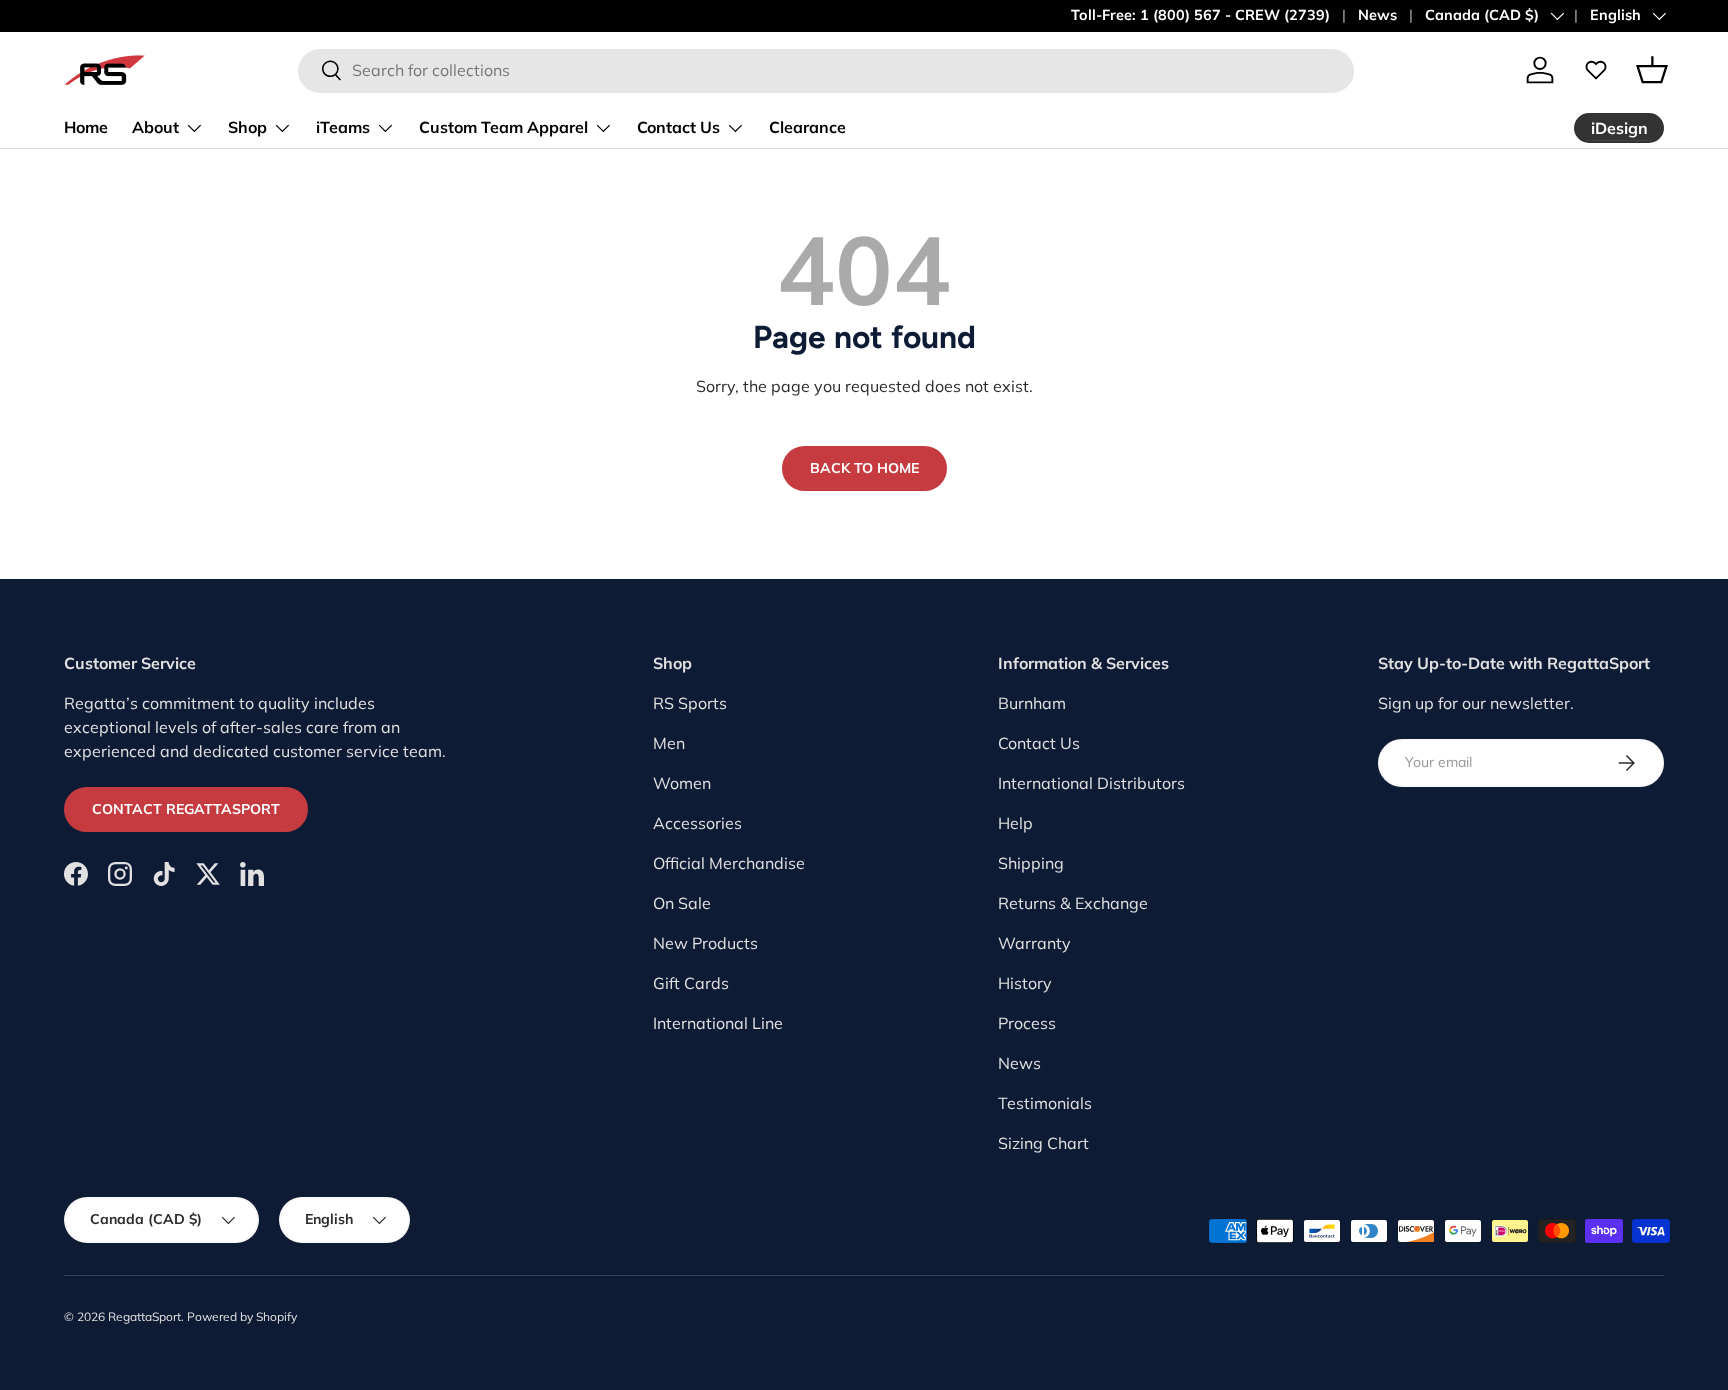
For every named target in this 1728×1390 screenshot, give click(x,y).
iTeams (343, 127)
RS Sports (690, 703)
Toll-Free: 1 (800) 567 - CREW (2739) (1200, 15)
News (1377, 15)
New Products (705, 943)
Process (1027, 1023)
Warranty (1034, 943)
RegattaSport (144, 1316)
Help (1015, 823)
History (1025, 983)
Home (86, 127)
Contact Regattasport (186, 809)
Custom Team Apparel (503, 127)
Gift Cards (691, 983)
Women (682, 783)
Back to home (864, 468)
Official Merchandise (729, 863)
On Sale (682, 903)
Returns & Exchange (1073, 903)
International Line (718, 1023)
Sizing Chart (1043, 1143)
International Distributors (1091, 783)
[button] (1652, 70)
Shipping (1031, 863)
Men (669, 743)
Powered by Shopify (242, 1316)
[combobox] (826, 70)
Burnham (1032, 703)
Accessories (697, 823)
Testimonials (1045, 1103)
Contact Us (678, 127)
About (155, 127)
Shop (247, 127)
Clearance (807, 127)
